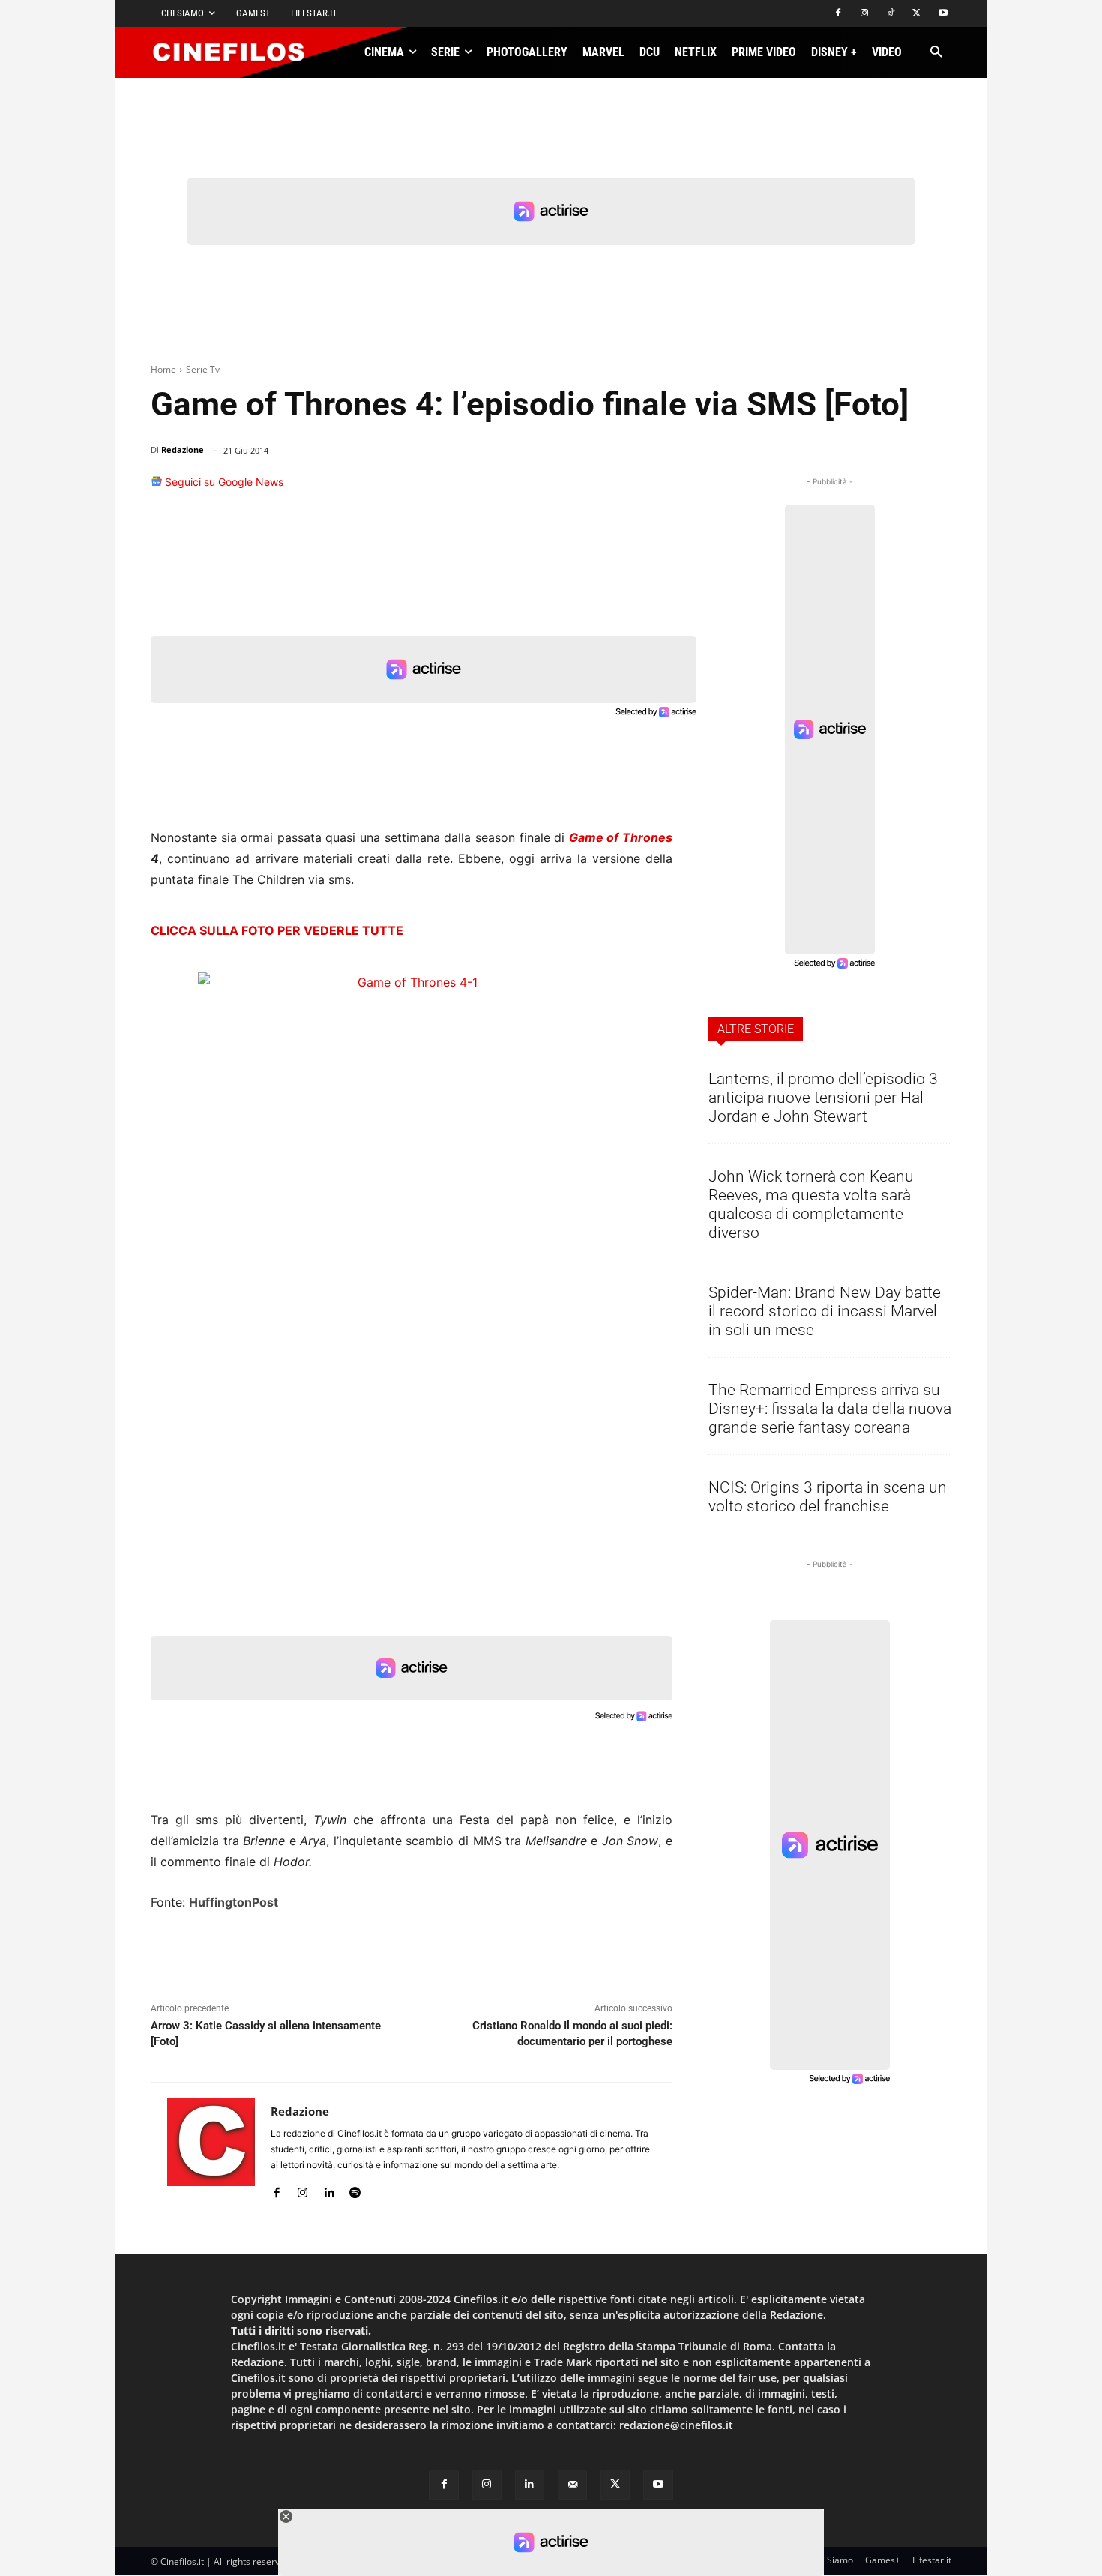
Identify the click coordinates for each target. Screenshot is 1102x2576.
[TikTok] (891, 14)
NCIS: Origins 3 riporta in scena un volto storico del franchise (828, 1497)
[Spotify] (355, 2189)
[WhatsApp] (550, 489)
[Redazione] (211, 2150)
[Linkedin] (584, 489)
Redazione (183, 449)
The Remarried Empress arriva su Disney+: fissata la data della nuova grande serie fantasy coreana (830, 1409)
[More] (657, 489)
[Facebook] (838, 14)
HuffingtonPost (234, 1902)
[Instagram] (865, 14)
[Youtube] (943, 14)
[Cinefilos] (237, 52)
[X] (916, 14)
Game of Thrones (621, 837)
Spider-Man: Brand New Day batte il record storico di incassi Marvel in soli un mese (825, 1311)
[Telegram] (618, 489)
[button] (936, 53)
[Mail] (572, 2484)
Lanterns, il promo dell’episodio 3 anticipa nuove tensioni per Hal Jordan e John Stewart (823, 1098)
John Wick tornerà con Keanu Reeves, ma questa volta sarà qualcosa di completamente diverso (811, 1204)
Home (163, 369)
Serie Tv (203, 369)
